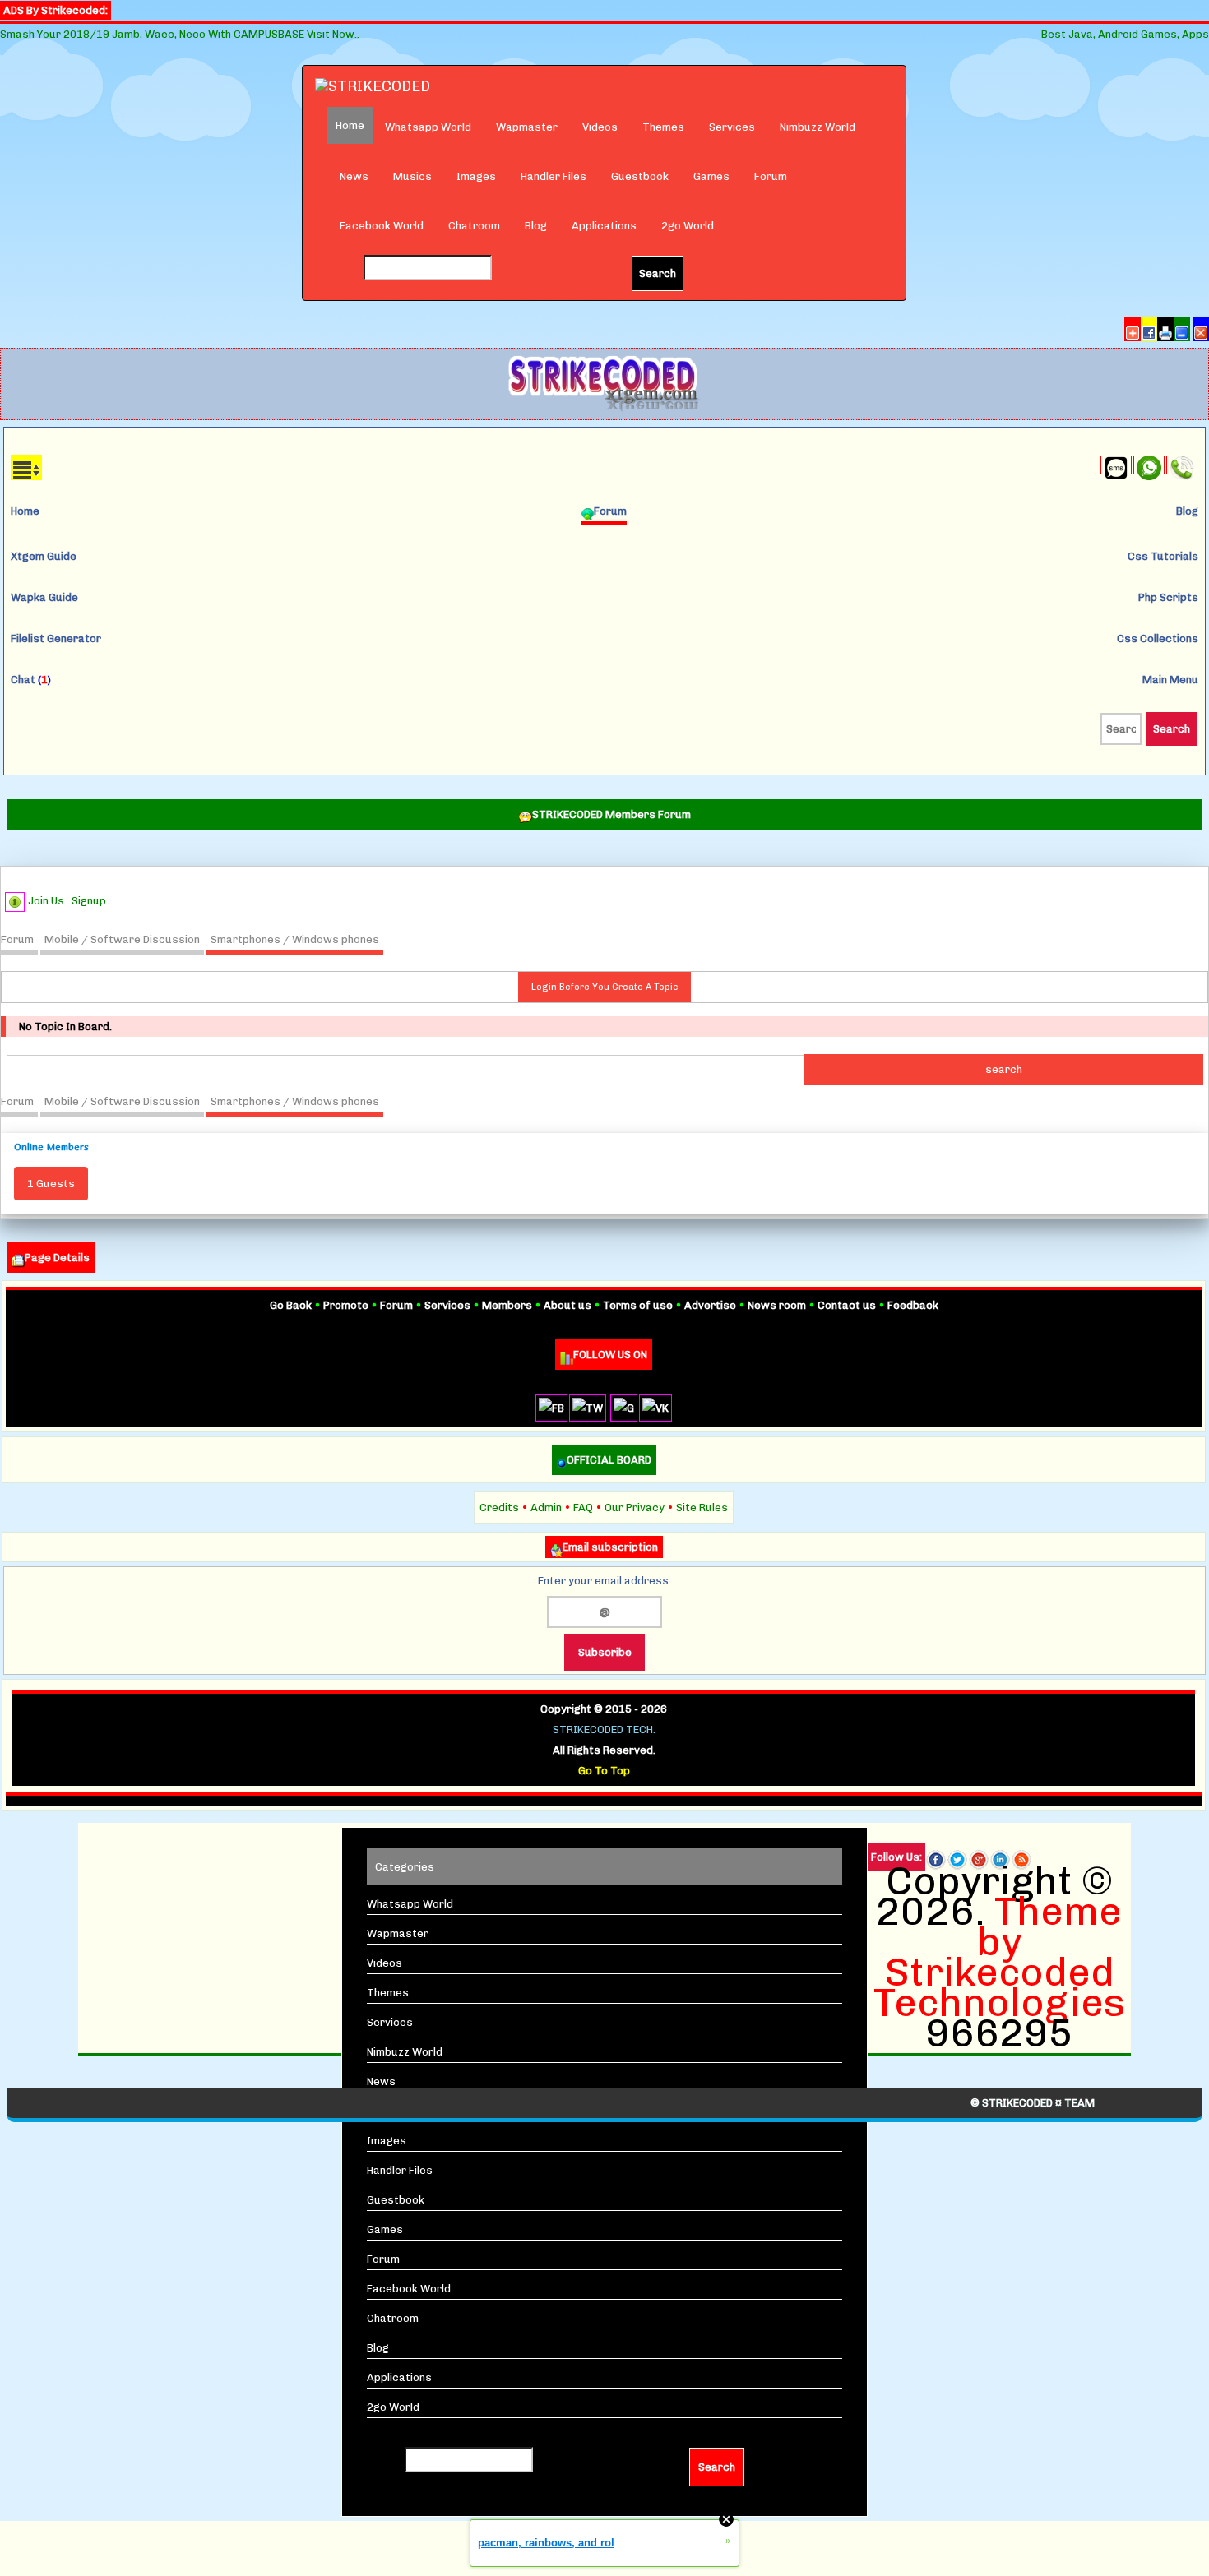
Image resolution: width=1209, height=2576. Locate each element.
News (354, 176)
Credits (499, 1508)
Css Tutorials (1163, 556)
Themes (663, 127)
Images (476, 176)
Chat (31, 680)
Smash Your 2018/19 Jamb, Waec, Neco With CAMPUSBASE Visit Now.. (180, 34)
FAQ (583, 1508)
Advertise (710, 1305)
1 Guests (51, 1184)
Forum (771, 176)
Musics (412, 176)
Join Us (46, 901)
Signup (89, 901)
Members (507, 1305)
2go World (688, 226)
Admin (546, 1508)
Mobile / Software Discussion (122, 939)
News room (777, 1305)
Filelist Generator (56, 638)
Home (25, 511)
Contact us (847, 1305)
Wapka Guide (44, 597)
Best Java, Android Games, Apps (1125, 34)
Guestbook (640, 176)
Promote (346, 1305)
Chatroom (474, 226)
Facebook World (382, 226)
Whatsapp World (428, 127)
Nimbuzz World (818, 127)
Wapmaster (527, 127)
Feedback (913, 1305)
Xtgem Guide (44, 556)
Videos (600, 127)
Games (711, 176)
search (1004, 1069)
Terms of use (638, 1305)
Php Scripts (1168, 597)
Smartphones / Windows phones (295, 939)
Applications (604, 226)
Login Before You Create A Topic (604, 987)
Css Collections (1158, 638)
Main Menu (1170, 680)
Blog (536, 226)
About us (567, 1305)
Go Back (291, 1305)
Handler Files (554, 176)
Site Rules (702, 1508)
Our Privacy (635, 1508)
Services (732, 127)
